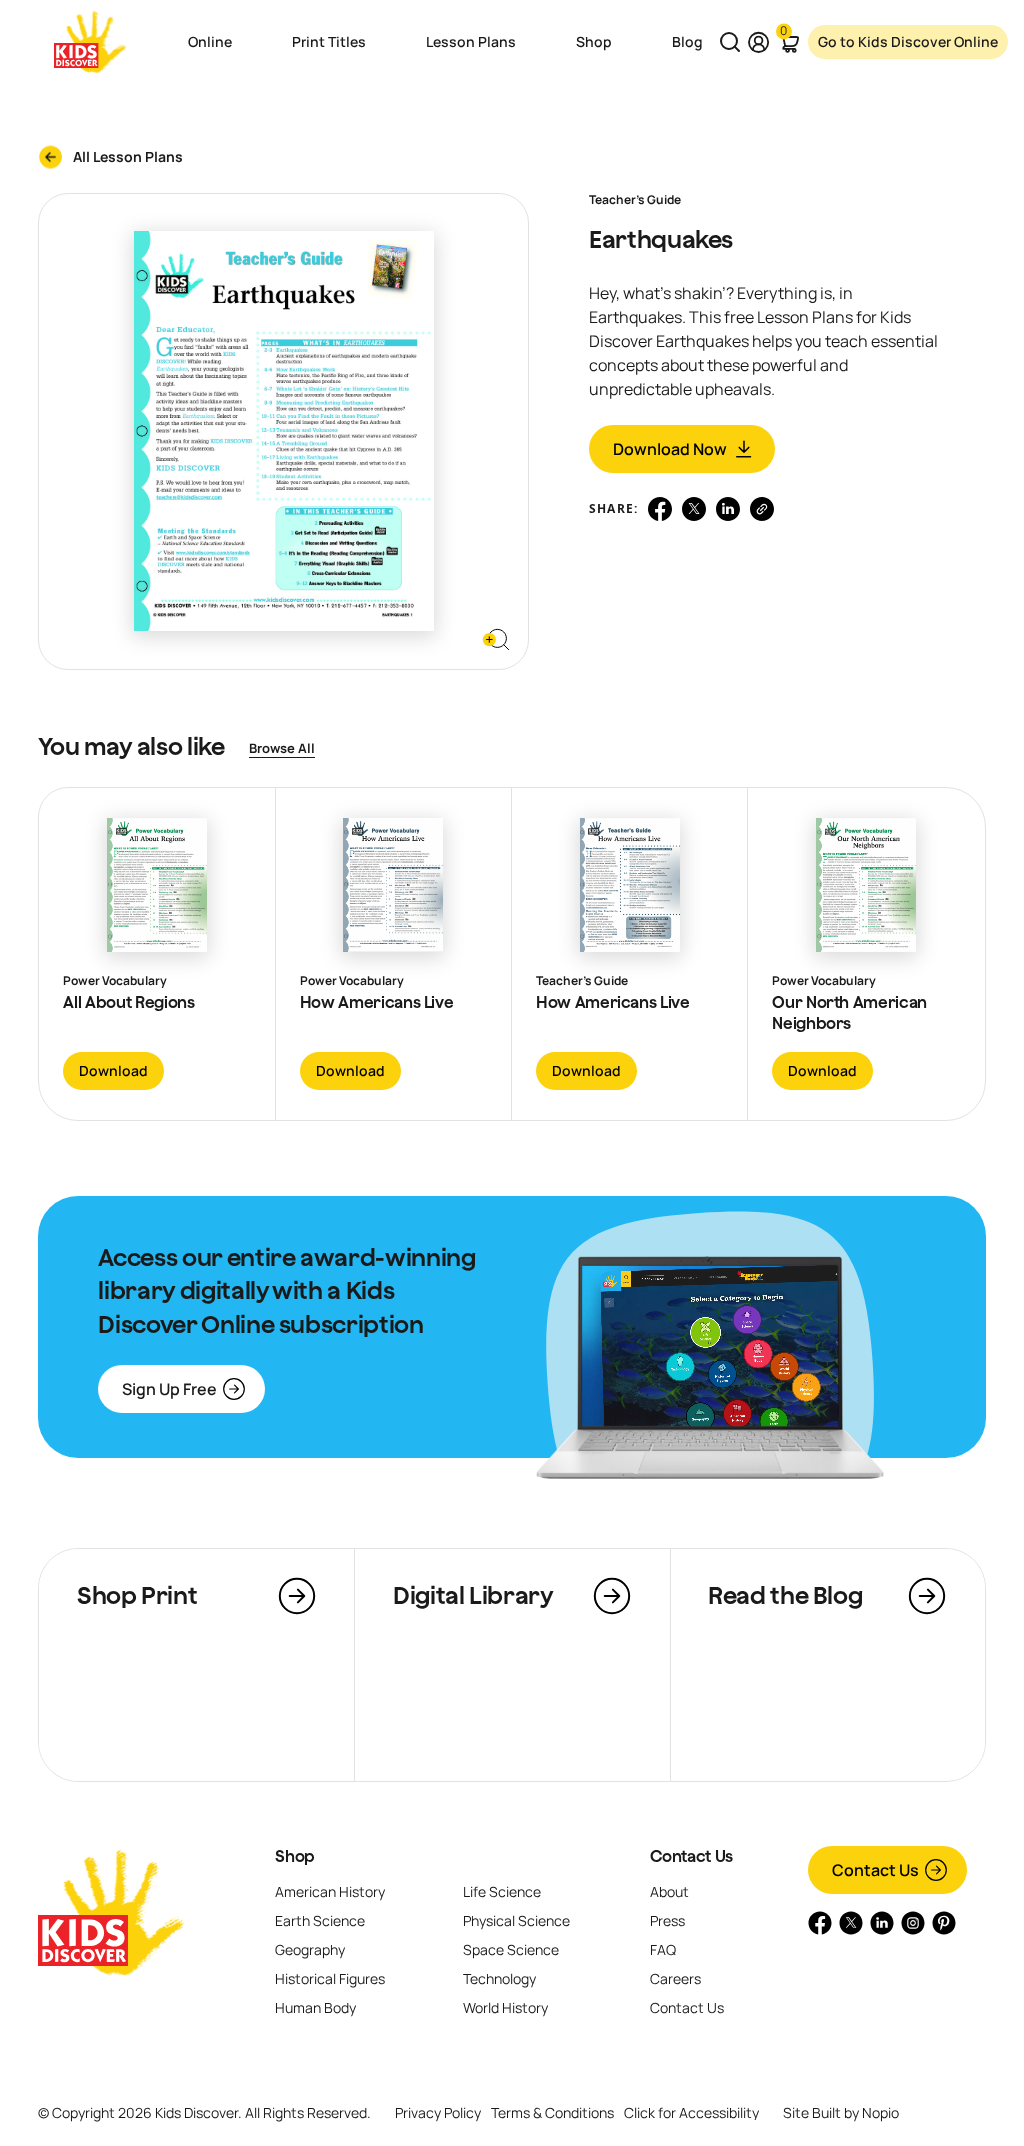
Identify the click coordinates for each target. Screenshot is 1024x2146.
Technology (499, 1978)
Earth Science (320, 1920)
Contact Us (691, 1856)
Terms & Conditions (552, 2112)
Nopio (880, 2112)
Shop (295, 1856)
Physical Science (516, 1920)
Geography (310, 1949)
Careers (675, 1978)
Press (667, 1920)
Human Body (315, 2007)
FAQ (663, 1949)
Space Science (511, 1949)
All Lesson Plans (128, 156)
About (669, 1891)
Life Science (502, 1891)
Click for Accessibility (691, 2113)
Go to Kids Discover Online (908, 41)
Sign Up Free (169, 1389)
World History (505, 2007)
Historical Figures (330, 1978)
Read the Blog (785, 1595)
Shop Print (137, 1595)
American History (330, 1891)
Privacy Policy (438, 2112)
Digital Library (473, 1595)
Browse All (282, 748)
